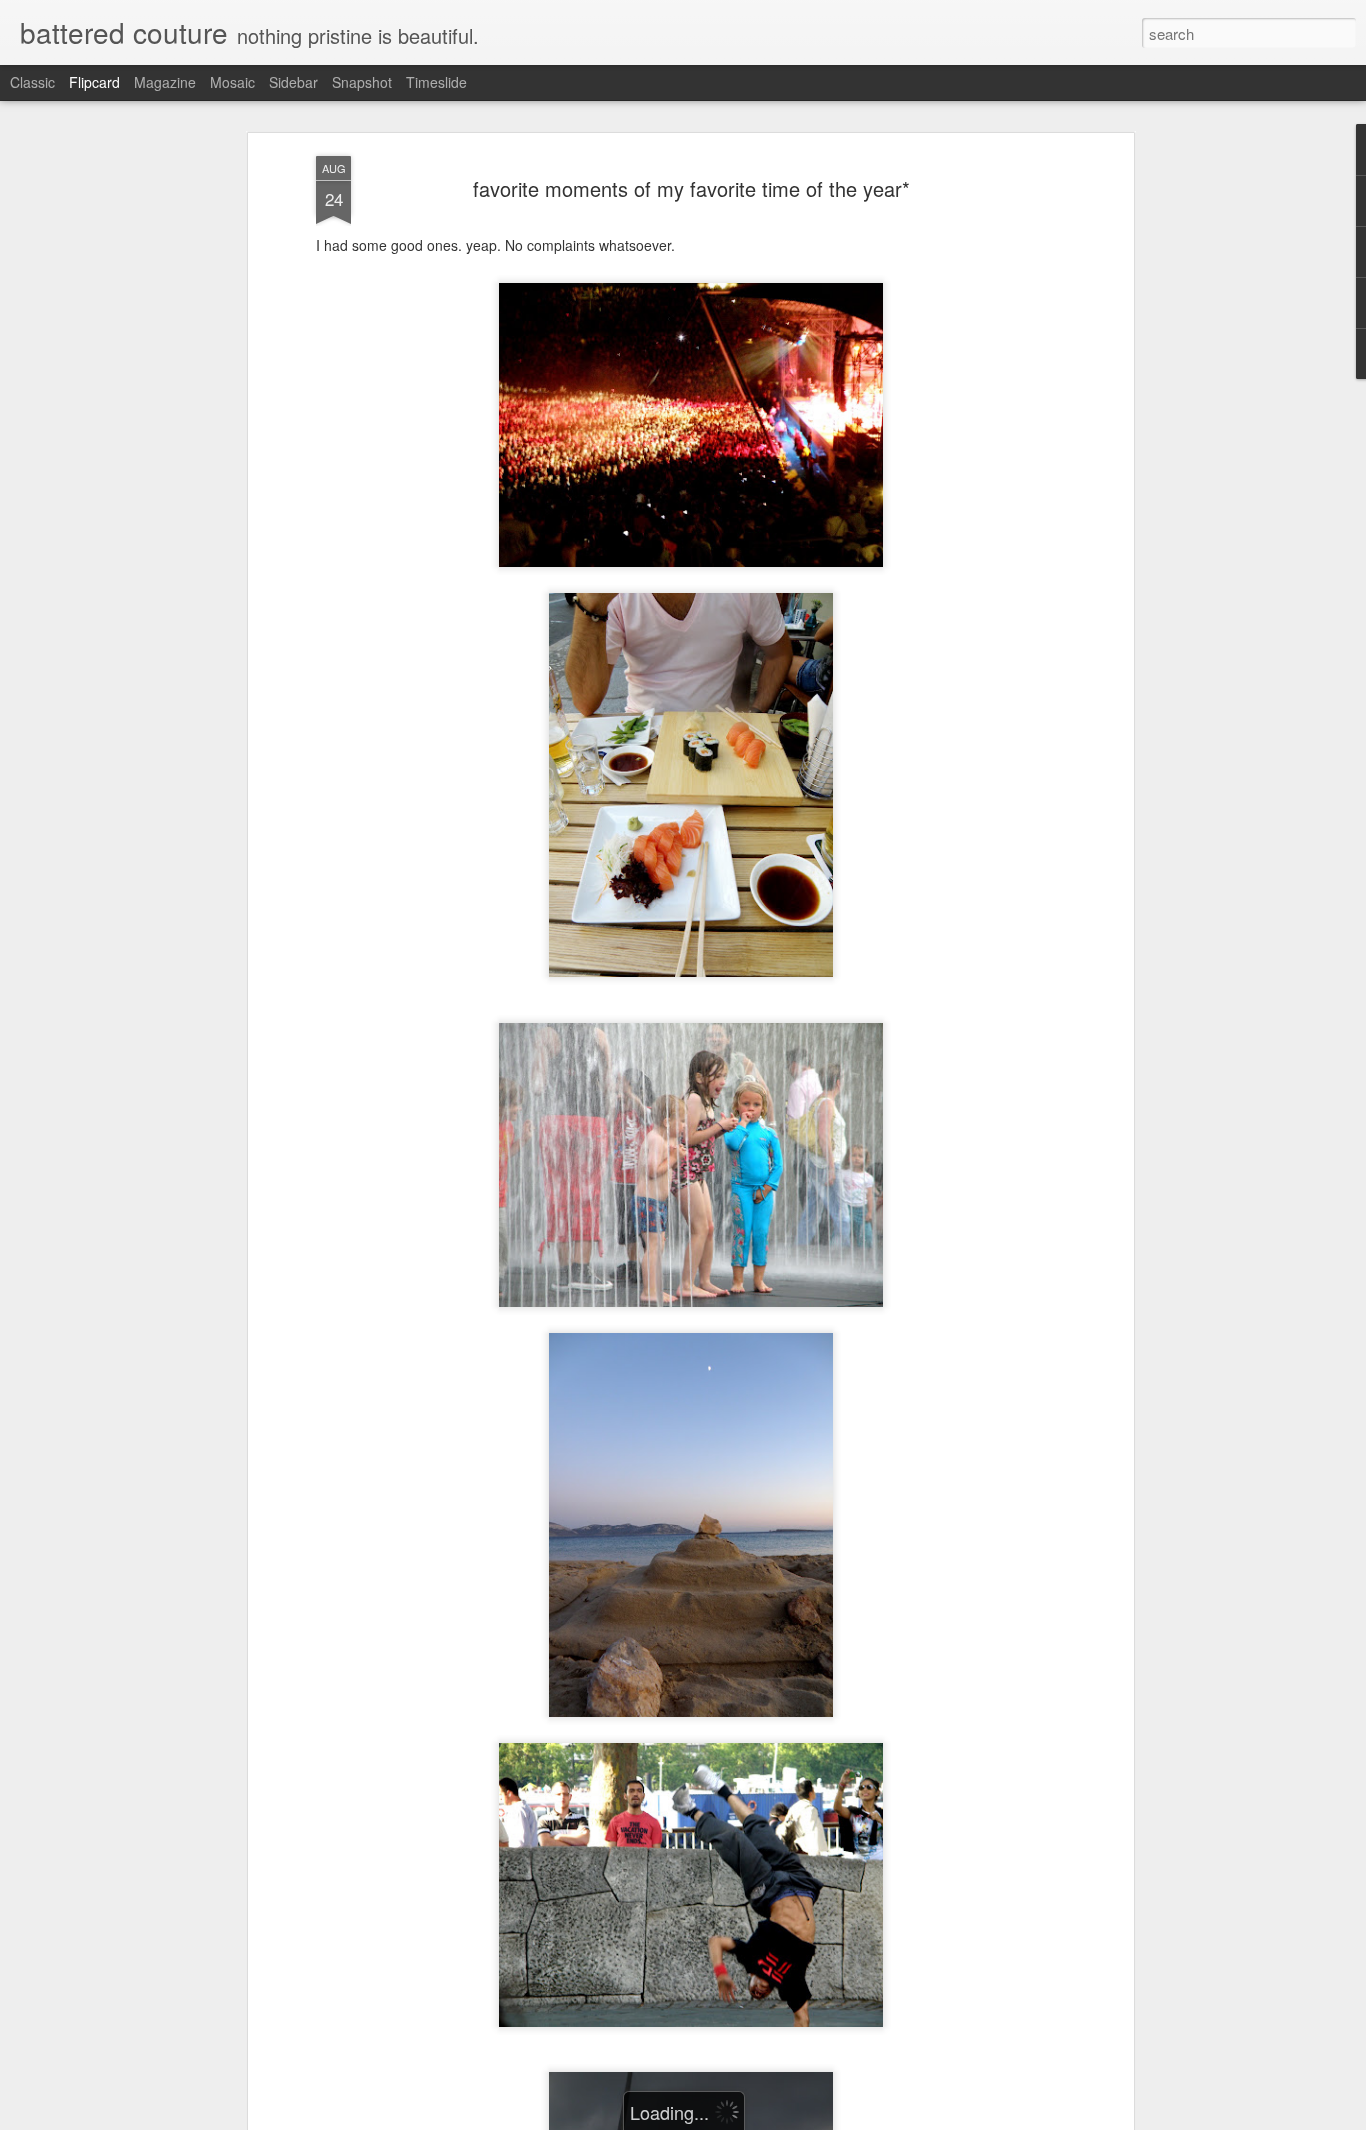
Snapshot (362, 82)
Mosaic (232, 82)
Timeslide (436, 82)
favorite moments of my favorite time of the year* (691, 188)
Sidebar (293, 82)
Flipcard (94, 82)
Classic (32, 82)
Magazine (165, 82)
